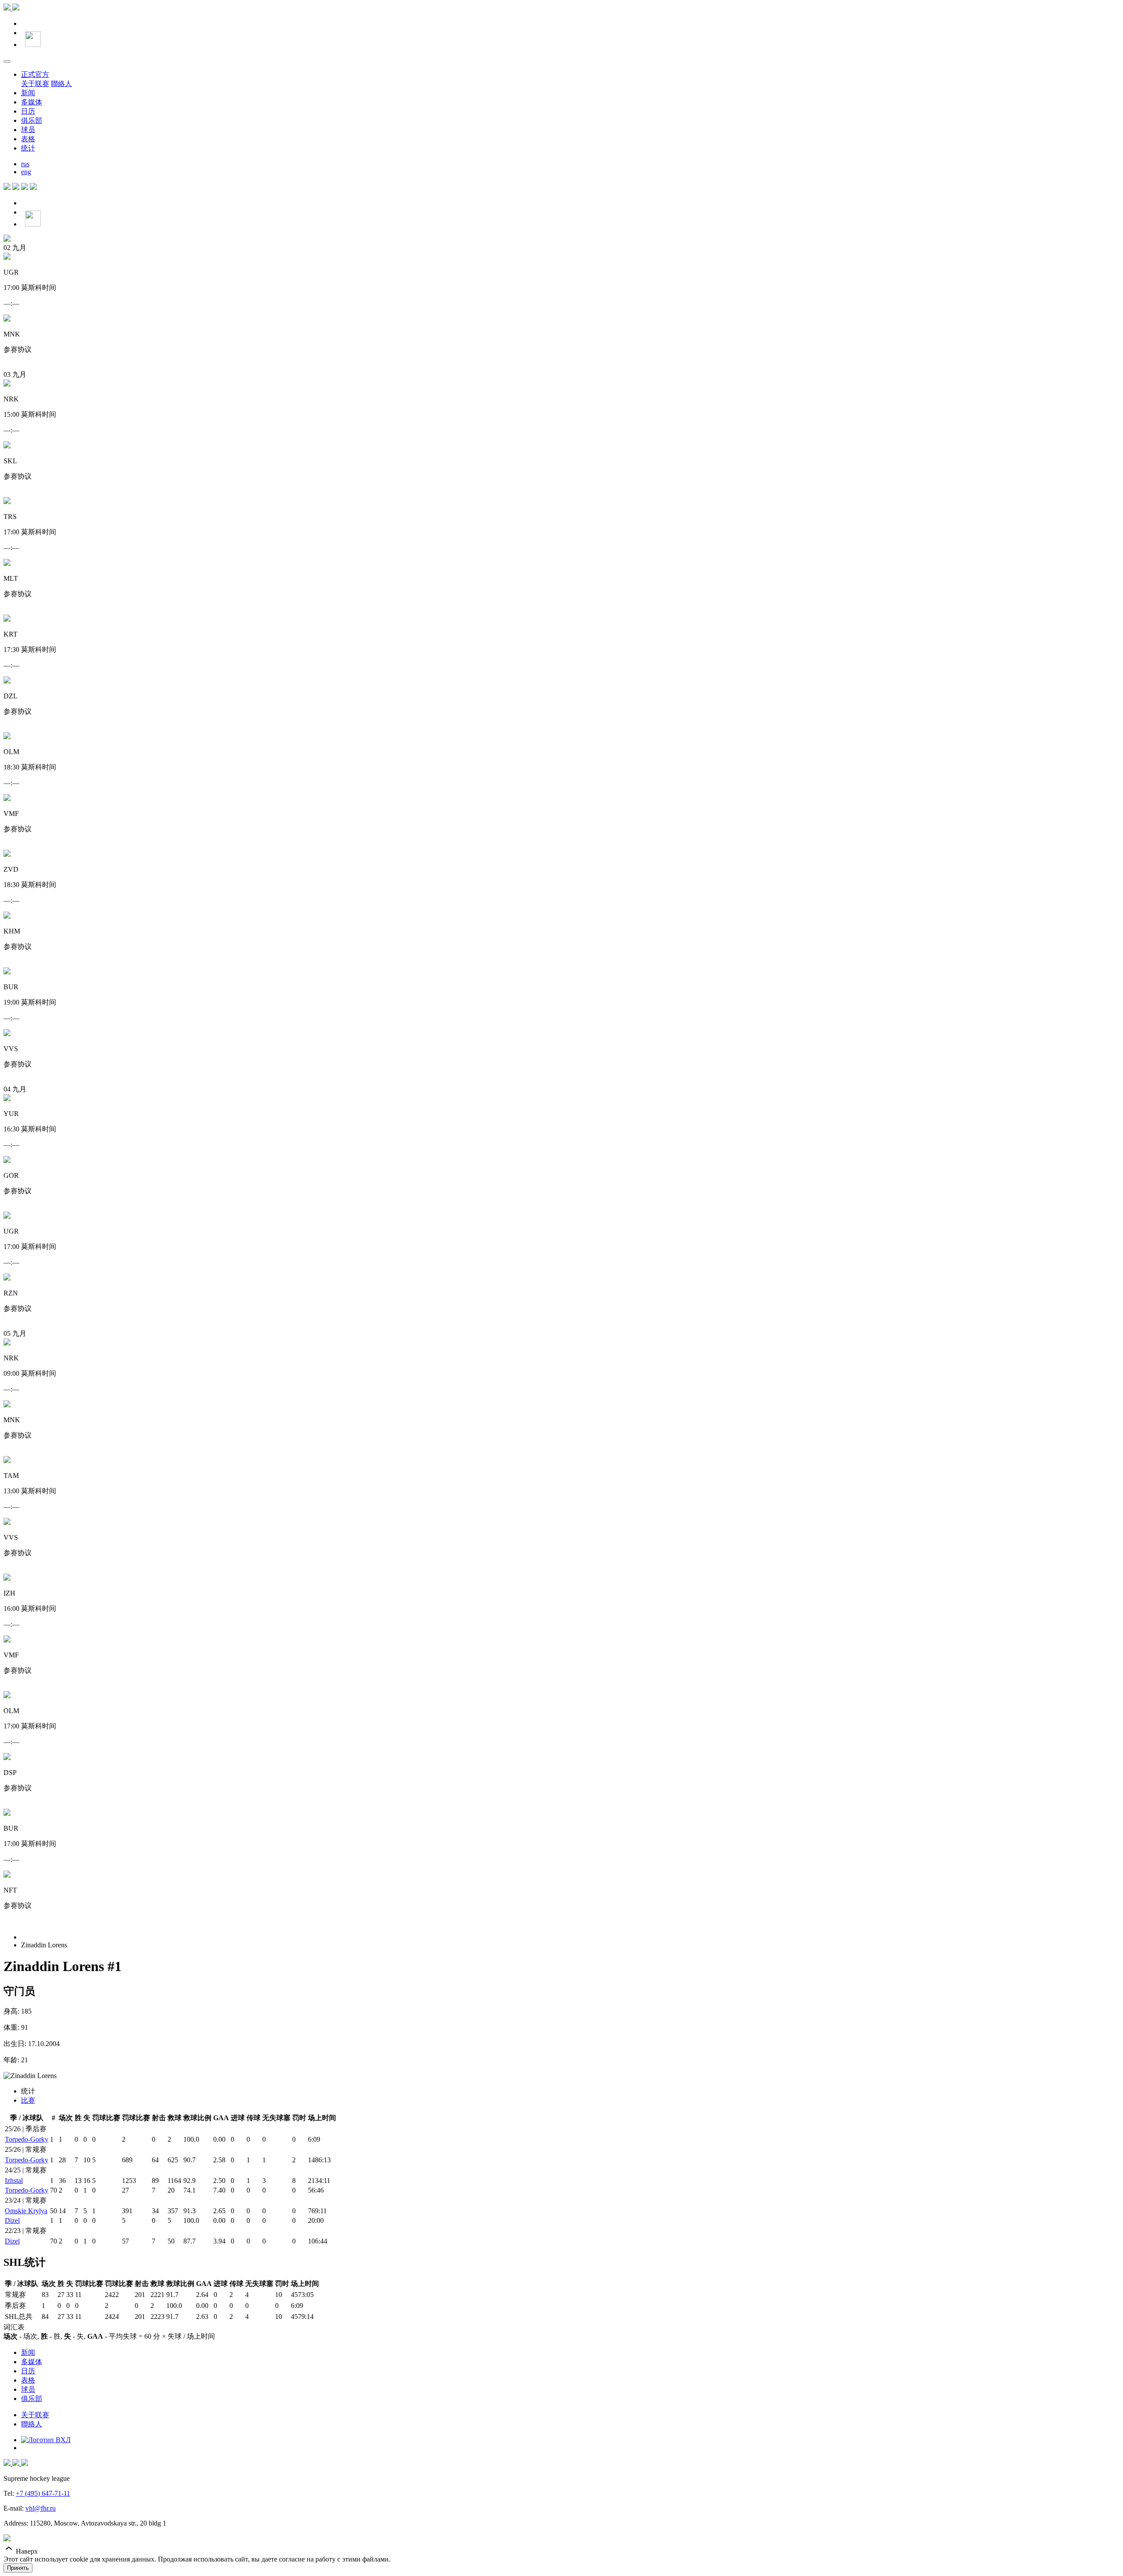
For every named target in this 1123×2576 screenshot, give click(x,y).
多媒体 (32, 102)
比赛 (28, 2100)
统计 (28, 148)
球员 (28, 130)
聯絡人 (61, 84)
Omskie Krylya (26, 2211)
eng (26, 172)
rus (25, 164)
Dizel (12, 2220)
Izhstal (14, 2181)
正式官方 (35, 74)
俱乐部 (32, 120)
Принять (18, 2568)
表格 (28, 139)
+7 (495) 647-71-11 (43, 2493)
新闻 (28, 93)
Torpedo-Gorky (27, 2139)
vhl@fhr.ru (41, 2508)
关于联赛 (35, 84)
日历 (28, 111)
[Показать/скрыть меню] (7, 61)
